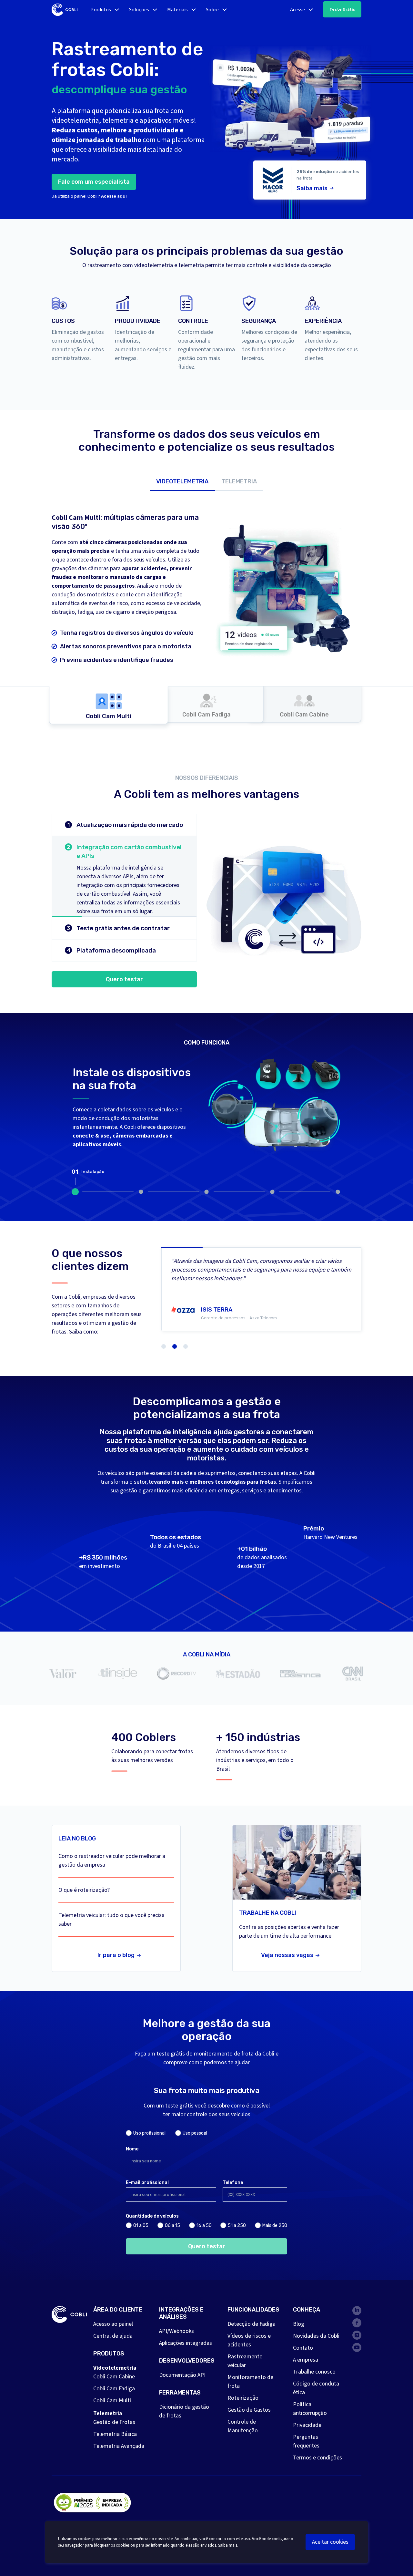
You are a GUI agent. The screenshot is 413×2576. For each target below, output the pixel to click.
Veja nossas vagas (287, 1955)
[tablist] (206, 481)
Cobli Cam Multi (112, 2401)
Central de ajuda (113, 2336)
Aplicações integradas (186, 2343)
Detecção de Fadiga (252, 2324)
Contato (303, 2348)
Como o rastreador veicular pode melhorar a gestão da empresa (112, 1860)
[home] (65, 10)
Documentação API (182, 2375)
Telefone (233, 2183)
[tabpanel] (206, 607)
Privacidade (307, 2425)
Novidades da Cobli (316, 2336)
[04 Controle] (272, 1192)
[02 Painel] (141, 1192)
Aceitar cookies (330, 2542)
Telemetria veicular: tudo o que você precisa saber (111, 1920)
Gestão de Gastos (249, 2410)
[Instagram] (357, 2335)
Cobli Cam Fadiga (114, 2389)
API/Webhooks (176, 2331)
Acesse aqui (114, 196)
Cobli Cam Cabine (114, 2377)
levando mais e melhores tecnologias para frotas (212, 1482)
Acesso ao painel (113, 2324)
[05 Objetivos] (338, 1192)
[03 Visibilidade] (206, 1192)
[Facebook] (357, 2323)
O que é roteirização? (84, 1890)
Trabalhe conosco (314, 2372)
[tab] (182, 481)
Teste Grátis (342, 9)
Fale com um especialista (94, 182)
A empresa (306, 2360)
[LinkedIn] (357, 2311)
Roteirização (243, 2398)
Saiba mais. (228, 2545)
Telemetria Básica (115, 2434)
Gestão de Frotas (114, 2422)
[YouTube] (357, 2347)
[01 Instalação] (75, 1192)
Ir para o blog (116, 1955)
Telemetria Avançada (119, 2446)
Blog (299, 2324)
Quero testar (124, 979)
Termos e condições (317, 2458)
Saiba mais (312, 188)
